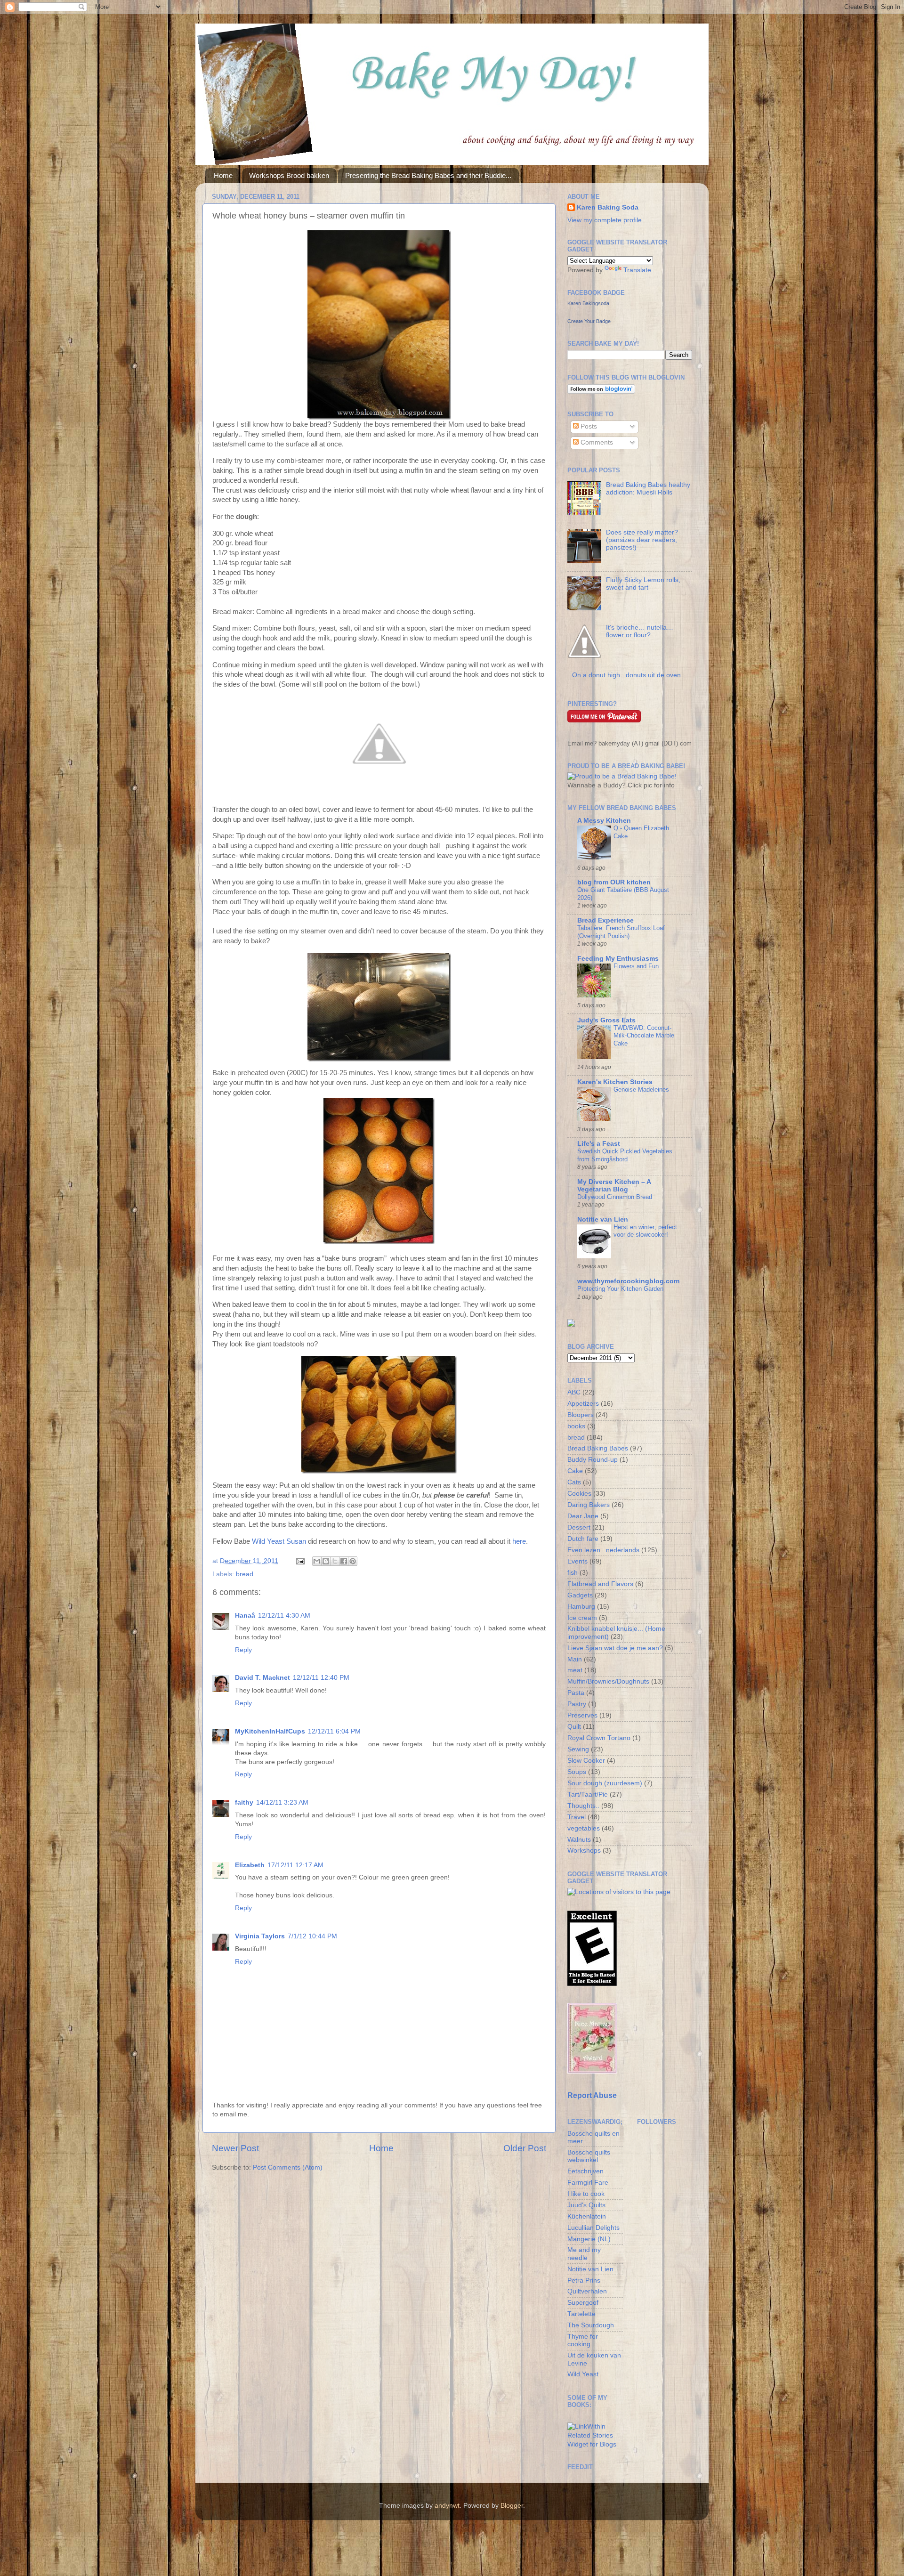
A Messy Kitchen (604, 821)
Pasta (576, 1693)
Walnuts (579, 1840)
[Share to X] (335, 1561)
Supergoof (583, 2303)
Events (577, 1561)
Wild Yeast (583, 2374)
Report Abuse (592, 2095)
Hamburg (581, 1607)
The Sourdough (591, 2325)
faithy (244, 1802)
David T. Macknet (262, 1678)
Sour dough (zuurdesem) (605, 1783)
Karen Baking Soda (608, 207)
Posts (588, 426)
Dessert (579, 1527)
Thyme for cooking (583, 2340)
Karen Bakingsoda (588, 303)
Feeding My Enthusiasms (618, 959)
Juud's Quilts (586, 2205)
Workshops (584, 1851)
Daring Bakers (589, 1505)
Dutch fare (583, 1539)
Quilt (574, 1727)
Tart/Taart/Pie (588, 1794)
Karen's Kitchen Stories (615, 1082)
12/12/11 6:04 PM (334, 1731)
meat (575, 1670)
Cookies (579, 1494)
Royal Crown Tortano (599, 1738)
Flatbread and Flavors (600, 1584)
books (576, 1426)
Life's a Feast (599, 1144)
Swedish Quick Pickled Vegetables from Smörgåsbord (625, 1155)
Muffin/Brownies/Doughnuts (608, 1681)
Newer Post (235, 2148)
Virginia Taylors (260, 1936)
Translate (637, 270)
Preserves (582, 1715)
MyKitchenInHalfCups (270, 1731)
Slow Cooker (586, 1761)
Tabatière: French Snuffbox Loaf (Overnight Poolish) (621, 932)
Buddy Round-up (593, 1460)
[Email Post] (300, 1561)
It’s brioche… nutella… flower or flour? (640, 631)
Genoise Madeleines (641, 1090)
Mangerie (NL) (589, 2239)
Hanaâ (245, 1616)
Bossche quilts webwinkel (589, 2156)
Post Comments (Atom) (288, 2167)
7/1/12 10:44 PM (312, 1936)
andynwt (447, 2506)
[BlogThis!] (326, 1561)
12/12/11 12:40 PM (321, 1678)
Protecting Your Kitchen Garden (620, 1289)
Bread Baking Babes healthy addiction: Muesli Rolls (648, 489)
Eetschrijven (585, 2171)
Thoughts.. (583, 1806)
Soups (577, 1772)
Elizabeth (250, 1865)
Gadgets (580, 1595)
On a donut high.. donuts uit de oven (626, 675)
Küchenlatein (587, 2216)
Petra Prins (584, 2280)
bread (245, 1574)
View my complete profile (605, 220)
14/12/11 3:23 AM (282, 1802)
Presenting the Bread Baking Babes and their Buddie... (428, 175)
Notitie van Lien (603, 1219)
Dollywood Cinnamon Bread (615, 1197)
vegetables (584, 1828)
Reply (243, 1650)
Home (223, 175)
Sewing (578, 1749)
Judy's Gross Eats (606, 1020)
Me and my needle (584, 2254)
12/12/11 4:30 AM (284, 1616)
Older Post (525, 2148)
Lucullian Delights (593, 2228)
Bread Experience (605, 920)
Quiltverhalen (587, 2291)
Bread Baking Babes (598, 1448)
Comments (596, 442)
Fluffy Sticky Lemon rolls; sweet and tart (643, 584)
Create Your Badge (589, 321)
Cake (575, 1471)
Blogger (512, 2506)
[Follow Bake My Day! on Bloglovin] (601, 392)
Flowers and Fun (636, 966)
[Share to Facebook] (344, 1561)
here (519, 1541)
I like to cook (586, 2194)
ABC (574, 1392)
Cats (574, 1482)
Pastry (577, 1704)
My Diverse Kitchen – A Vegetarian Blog (614, 1186)
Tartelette (581, 2314)
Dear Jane (583, 1516)
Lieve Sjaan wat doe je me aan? (615, 1648)
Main (575, 1659)
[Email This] (317, 1561)
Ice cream (582, 1618)
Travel (577, 1817)
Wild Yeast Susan (279, 1541)
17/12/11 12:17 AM (295, 1865)
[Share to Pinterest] (353, 1561)
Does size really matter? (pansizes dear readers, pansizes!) (642, 540)
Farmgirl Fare (588, 2183)
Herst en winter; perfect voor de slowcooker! (645, 1231)
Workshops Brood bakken (289, 175)
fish (573, 1573)
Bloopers (581, 1415)
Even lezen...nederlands (603, 1550)
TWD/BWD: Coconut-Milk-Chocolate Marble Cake (644, 1036)
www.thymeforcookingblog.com (628, 1281)
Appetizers (583, 1404)
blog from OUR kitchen (614, 882)
